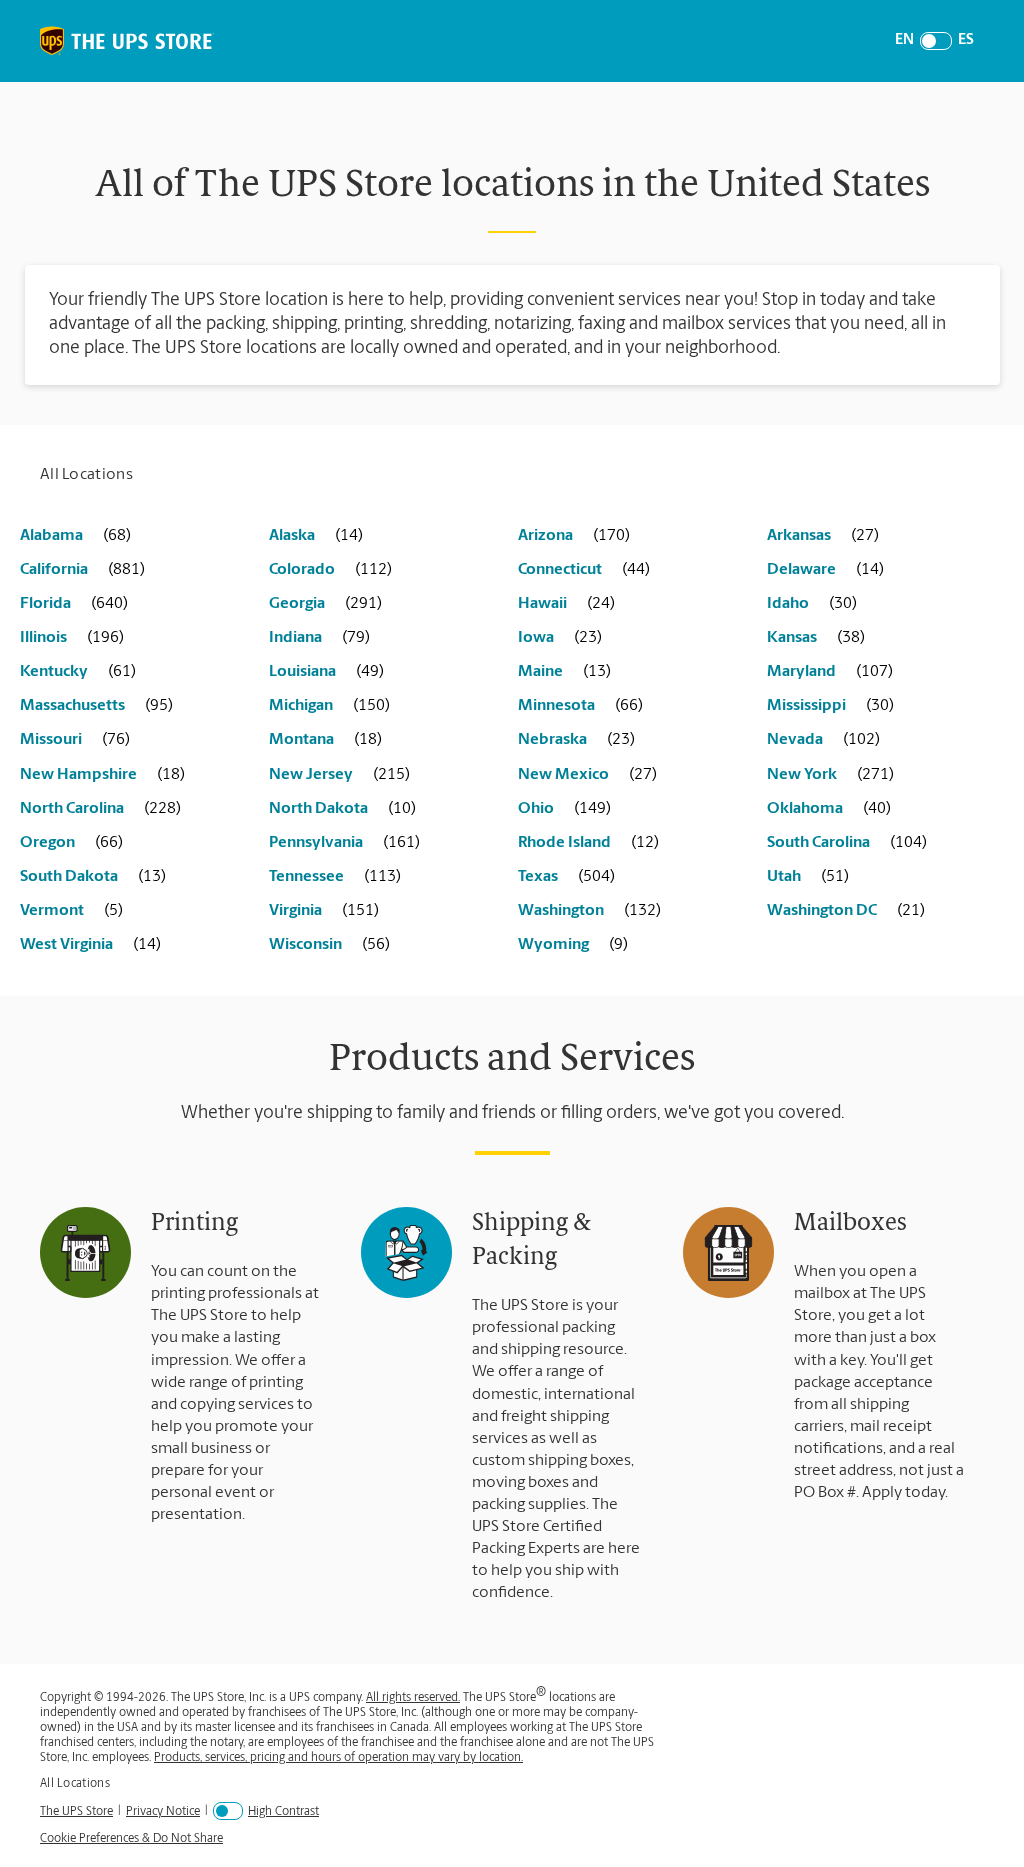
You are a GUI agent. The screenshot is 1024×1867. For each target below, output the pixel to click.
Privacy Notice (163, 1811)
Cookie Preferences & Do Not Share (131, 1839)
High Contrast (283, 1812)
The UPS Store (76, 1811)
